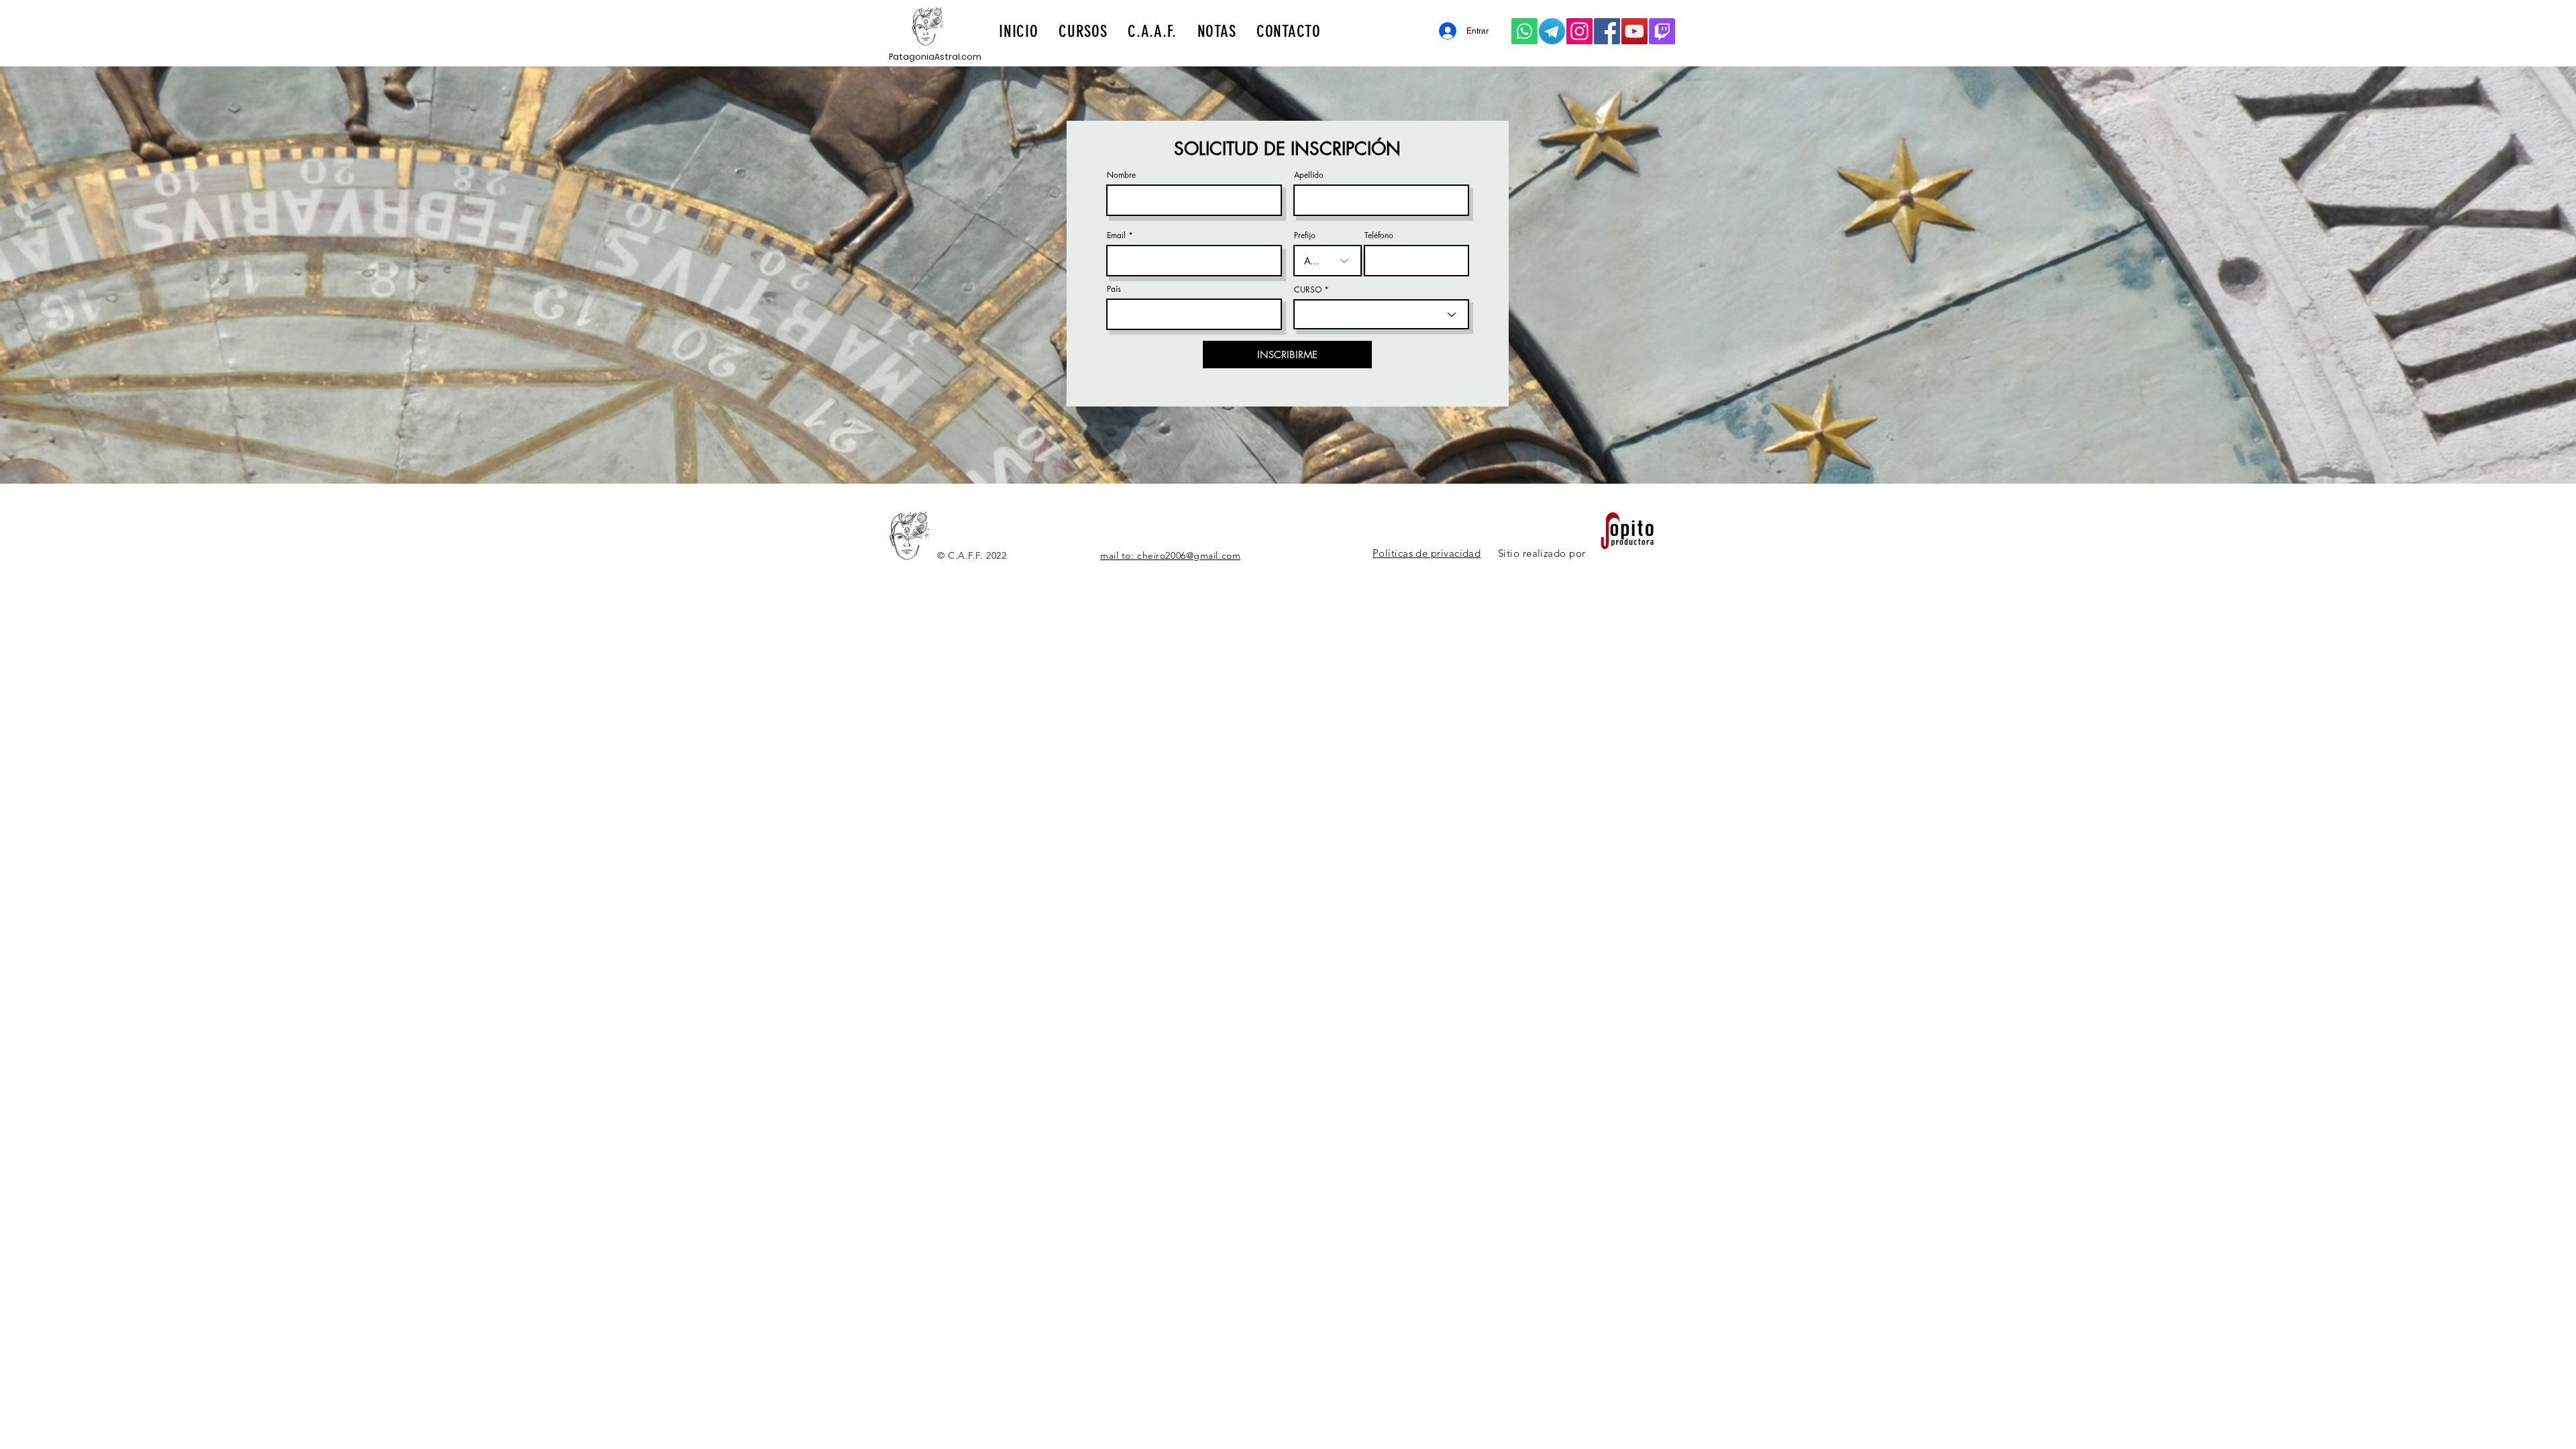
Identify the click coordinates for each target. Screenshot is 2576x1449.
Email (1116, 235)
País (1114, 289)
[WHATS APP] (1524, 31)
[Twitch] (1662, 31)
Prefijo (1305, 235)
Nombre (1121, 175)
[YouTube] (1634, 31)
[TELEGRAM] (1552, 31)
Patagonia (912, 57)
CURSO (1308, 290)
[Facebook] (1607, 31)
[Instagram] (1579, 31)
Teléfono (1379, 235)
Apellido (1309, 175)
